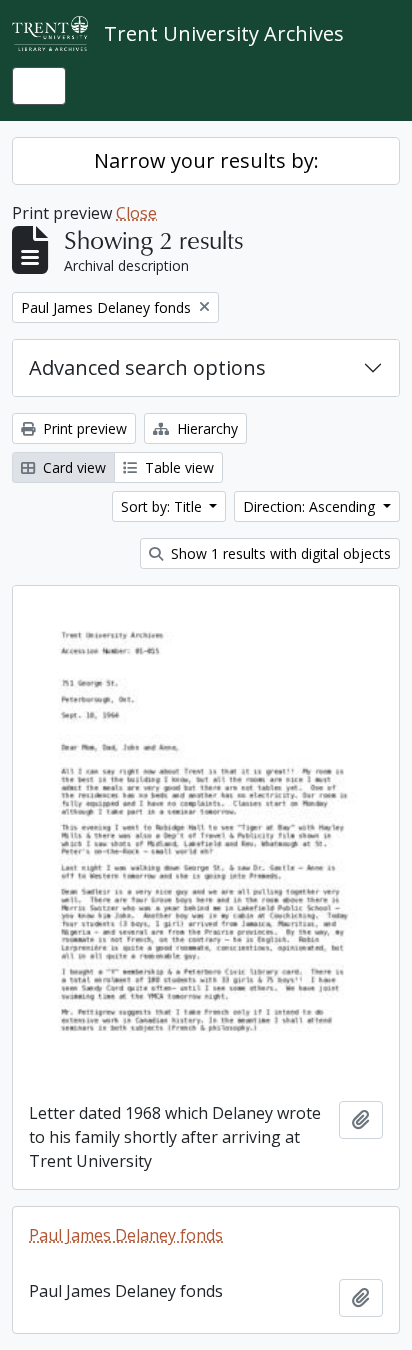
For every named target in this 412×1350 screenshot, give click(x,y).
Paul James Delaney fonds (126, 1235)
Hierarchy (205, 428)
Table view (177, 467)
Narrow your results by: (206, 160)
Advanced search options (147, 367)
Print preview (83, 428)
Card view (72, 467)
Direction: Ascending (311, 506)
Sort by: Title (163, 506)
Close (136, 213)
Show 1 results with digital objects (279, 553)
